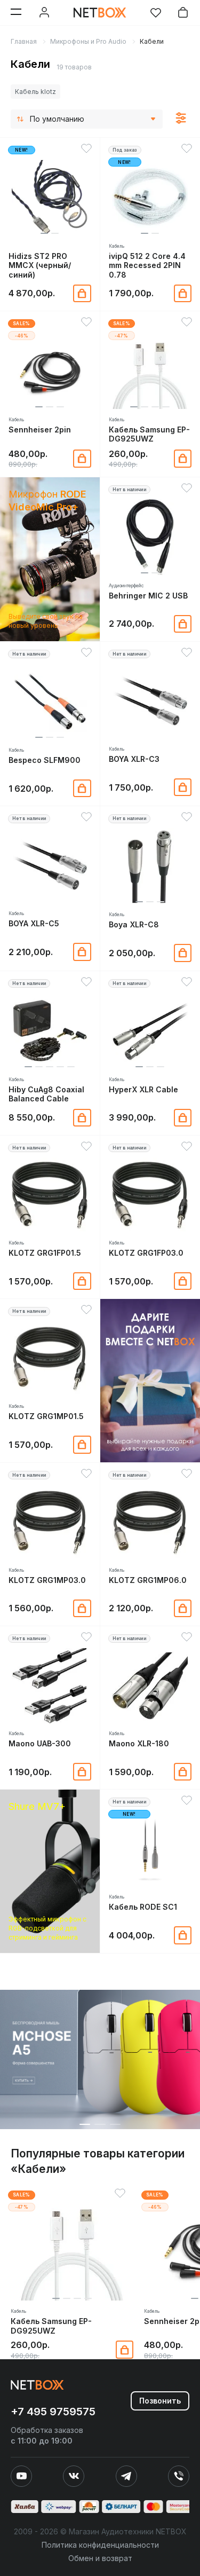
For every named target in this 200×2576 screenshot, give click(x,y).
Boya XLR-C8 (134, 924)
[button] (44, 233)
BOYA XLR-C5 (34, 923)
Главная (24, 41)
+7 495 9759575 (53, 2412)
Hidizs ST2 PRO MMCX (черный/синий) (40, 265)
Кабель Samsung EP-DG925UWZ (149, 434)
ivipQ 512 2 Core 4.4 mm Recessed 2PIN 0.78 (147, 265)
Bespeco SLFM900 (45, 760)
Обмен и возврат (100, 2558)
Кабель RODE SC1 (143, 1907)
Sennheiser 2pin (40, 430)
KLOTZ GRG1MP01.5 (46, 1416)
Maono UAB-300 (40, 1743)
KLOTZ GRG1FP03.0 (146, 1253)
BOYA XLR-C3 (134, 759)
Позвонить (160, 2401)
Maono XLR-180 (139, 1743)
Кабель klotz (35, 92)
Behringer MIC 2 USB (148, 596)
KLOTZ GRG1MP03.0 (47, 1580)
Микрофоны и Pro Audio (88, 41)
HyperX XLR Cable (143, 1089)
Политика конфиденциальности (100, 2545)
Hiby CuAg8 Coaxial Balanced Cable (46, 1094)
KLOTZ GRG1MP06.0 (148, 1580)
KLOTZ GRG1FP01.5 (45, 1253)
